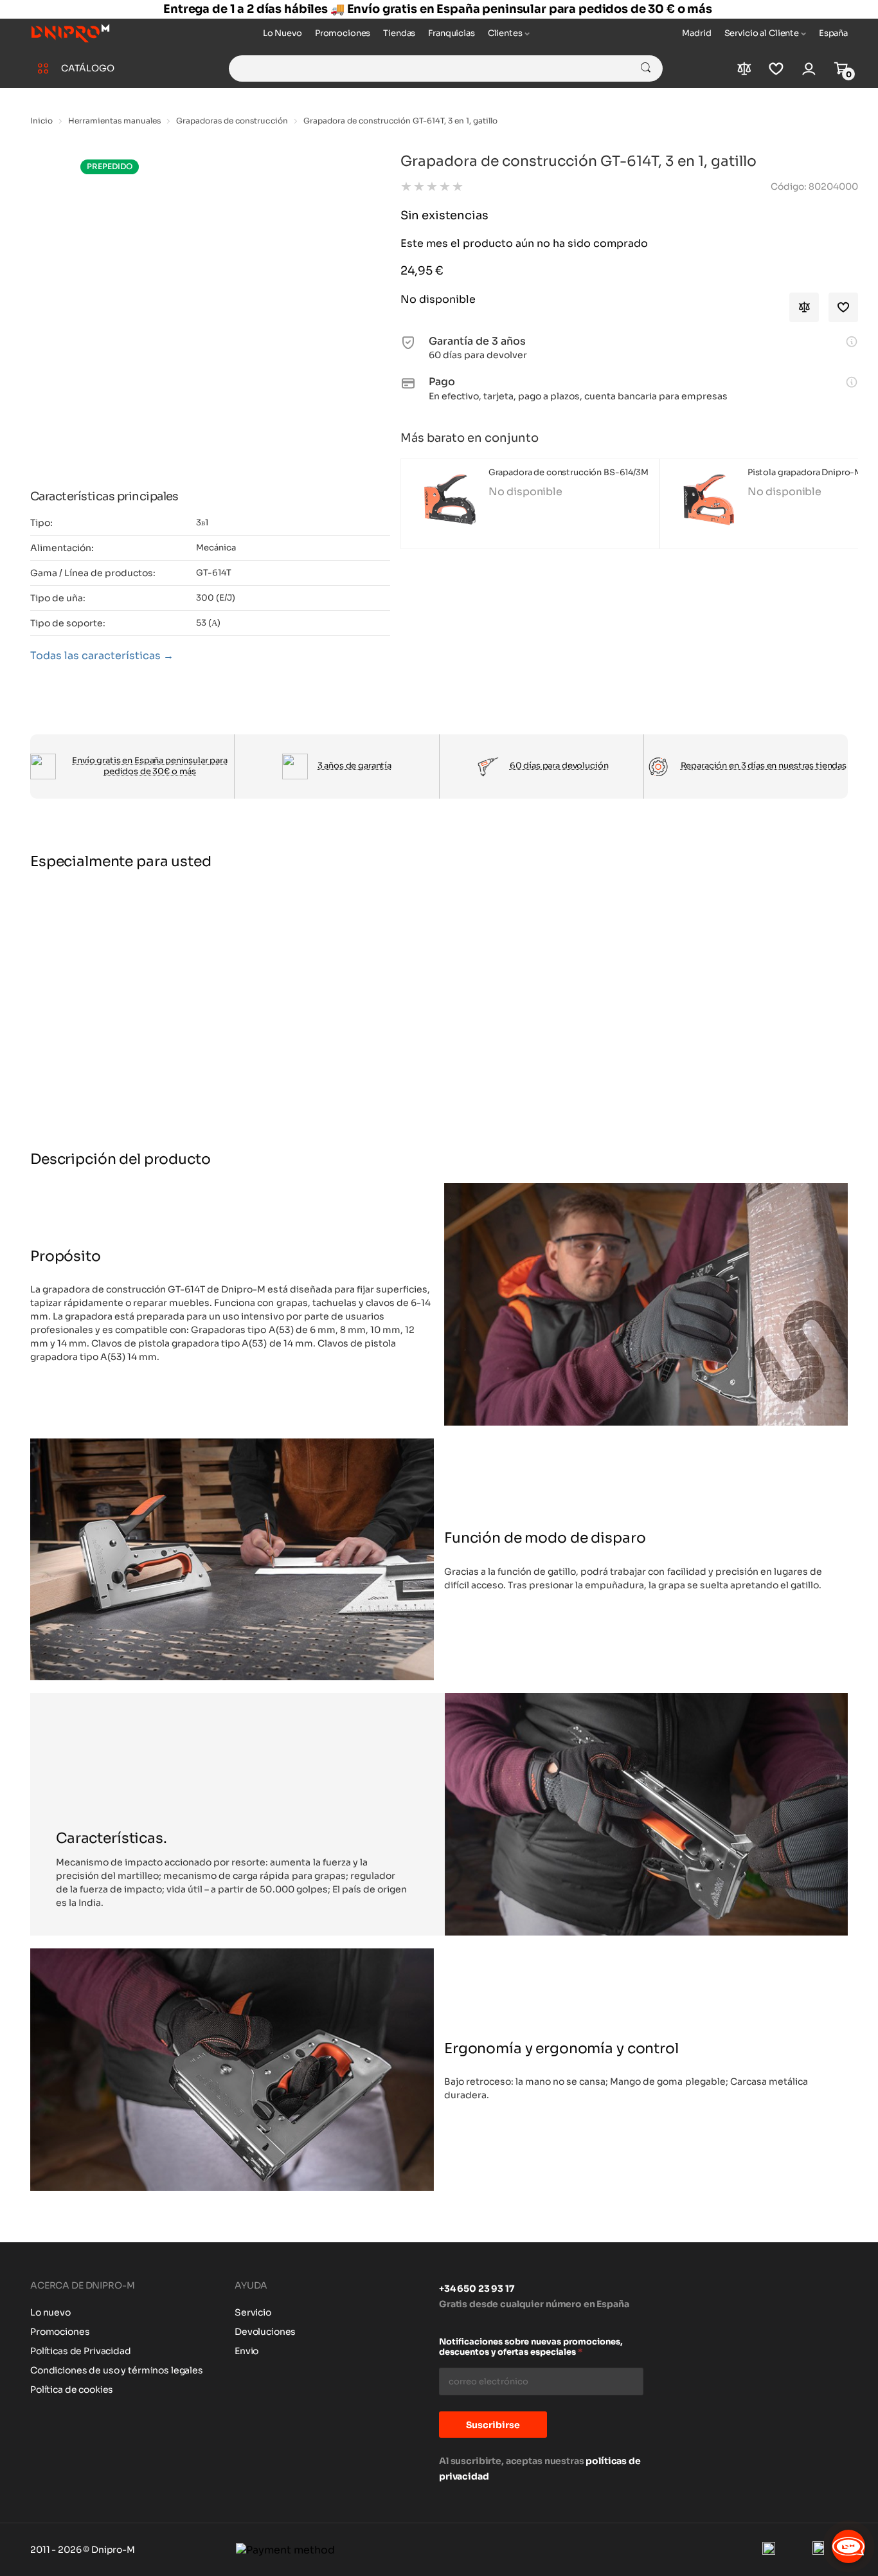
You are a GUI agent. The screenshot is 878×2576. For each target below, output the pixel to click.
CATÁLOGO (88, 68)
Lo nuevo (50, 2312)
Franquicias (451, 33)
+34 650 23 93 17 (477, 2289)
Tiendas (399, 33)
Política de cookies (72, 2390)
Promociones (343, 33)
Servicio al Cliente (762, 33)
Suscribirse (493, 2425)
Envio (246, 2351)
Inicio (41, 121)
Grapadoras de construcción (232, 121)
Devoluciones (265, 2332)
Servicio (253, 2312)
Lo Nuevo (282, 33)
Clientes (505, 33)
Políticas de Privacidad (81, 2351)
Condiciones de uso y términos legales (117, 2370)
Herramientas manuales (114, 121)
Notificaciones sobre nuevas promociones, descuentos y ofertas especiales (531, 2347)
